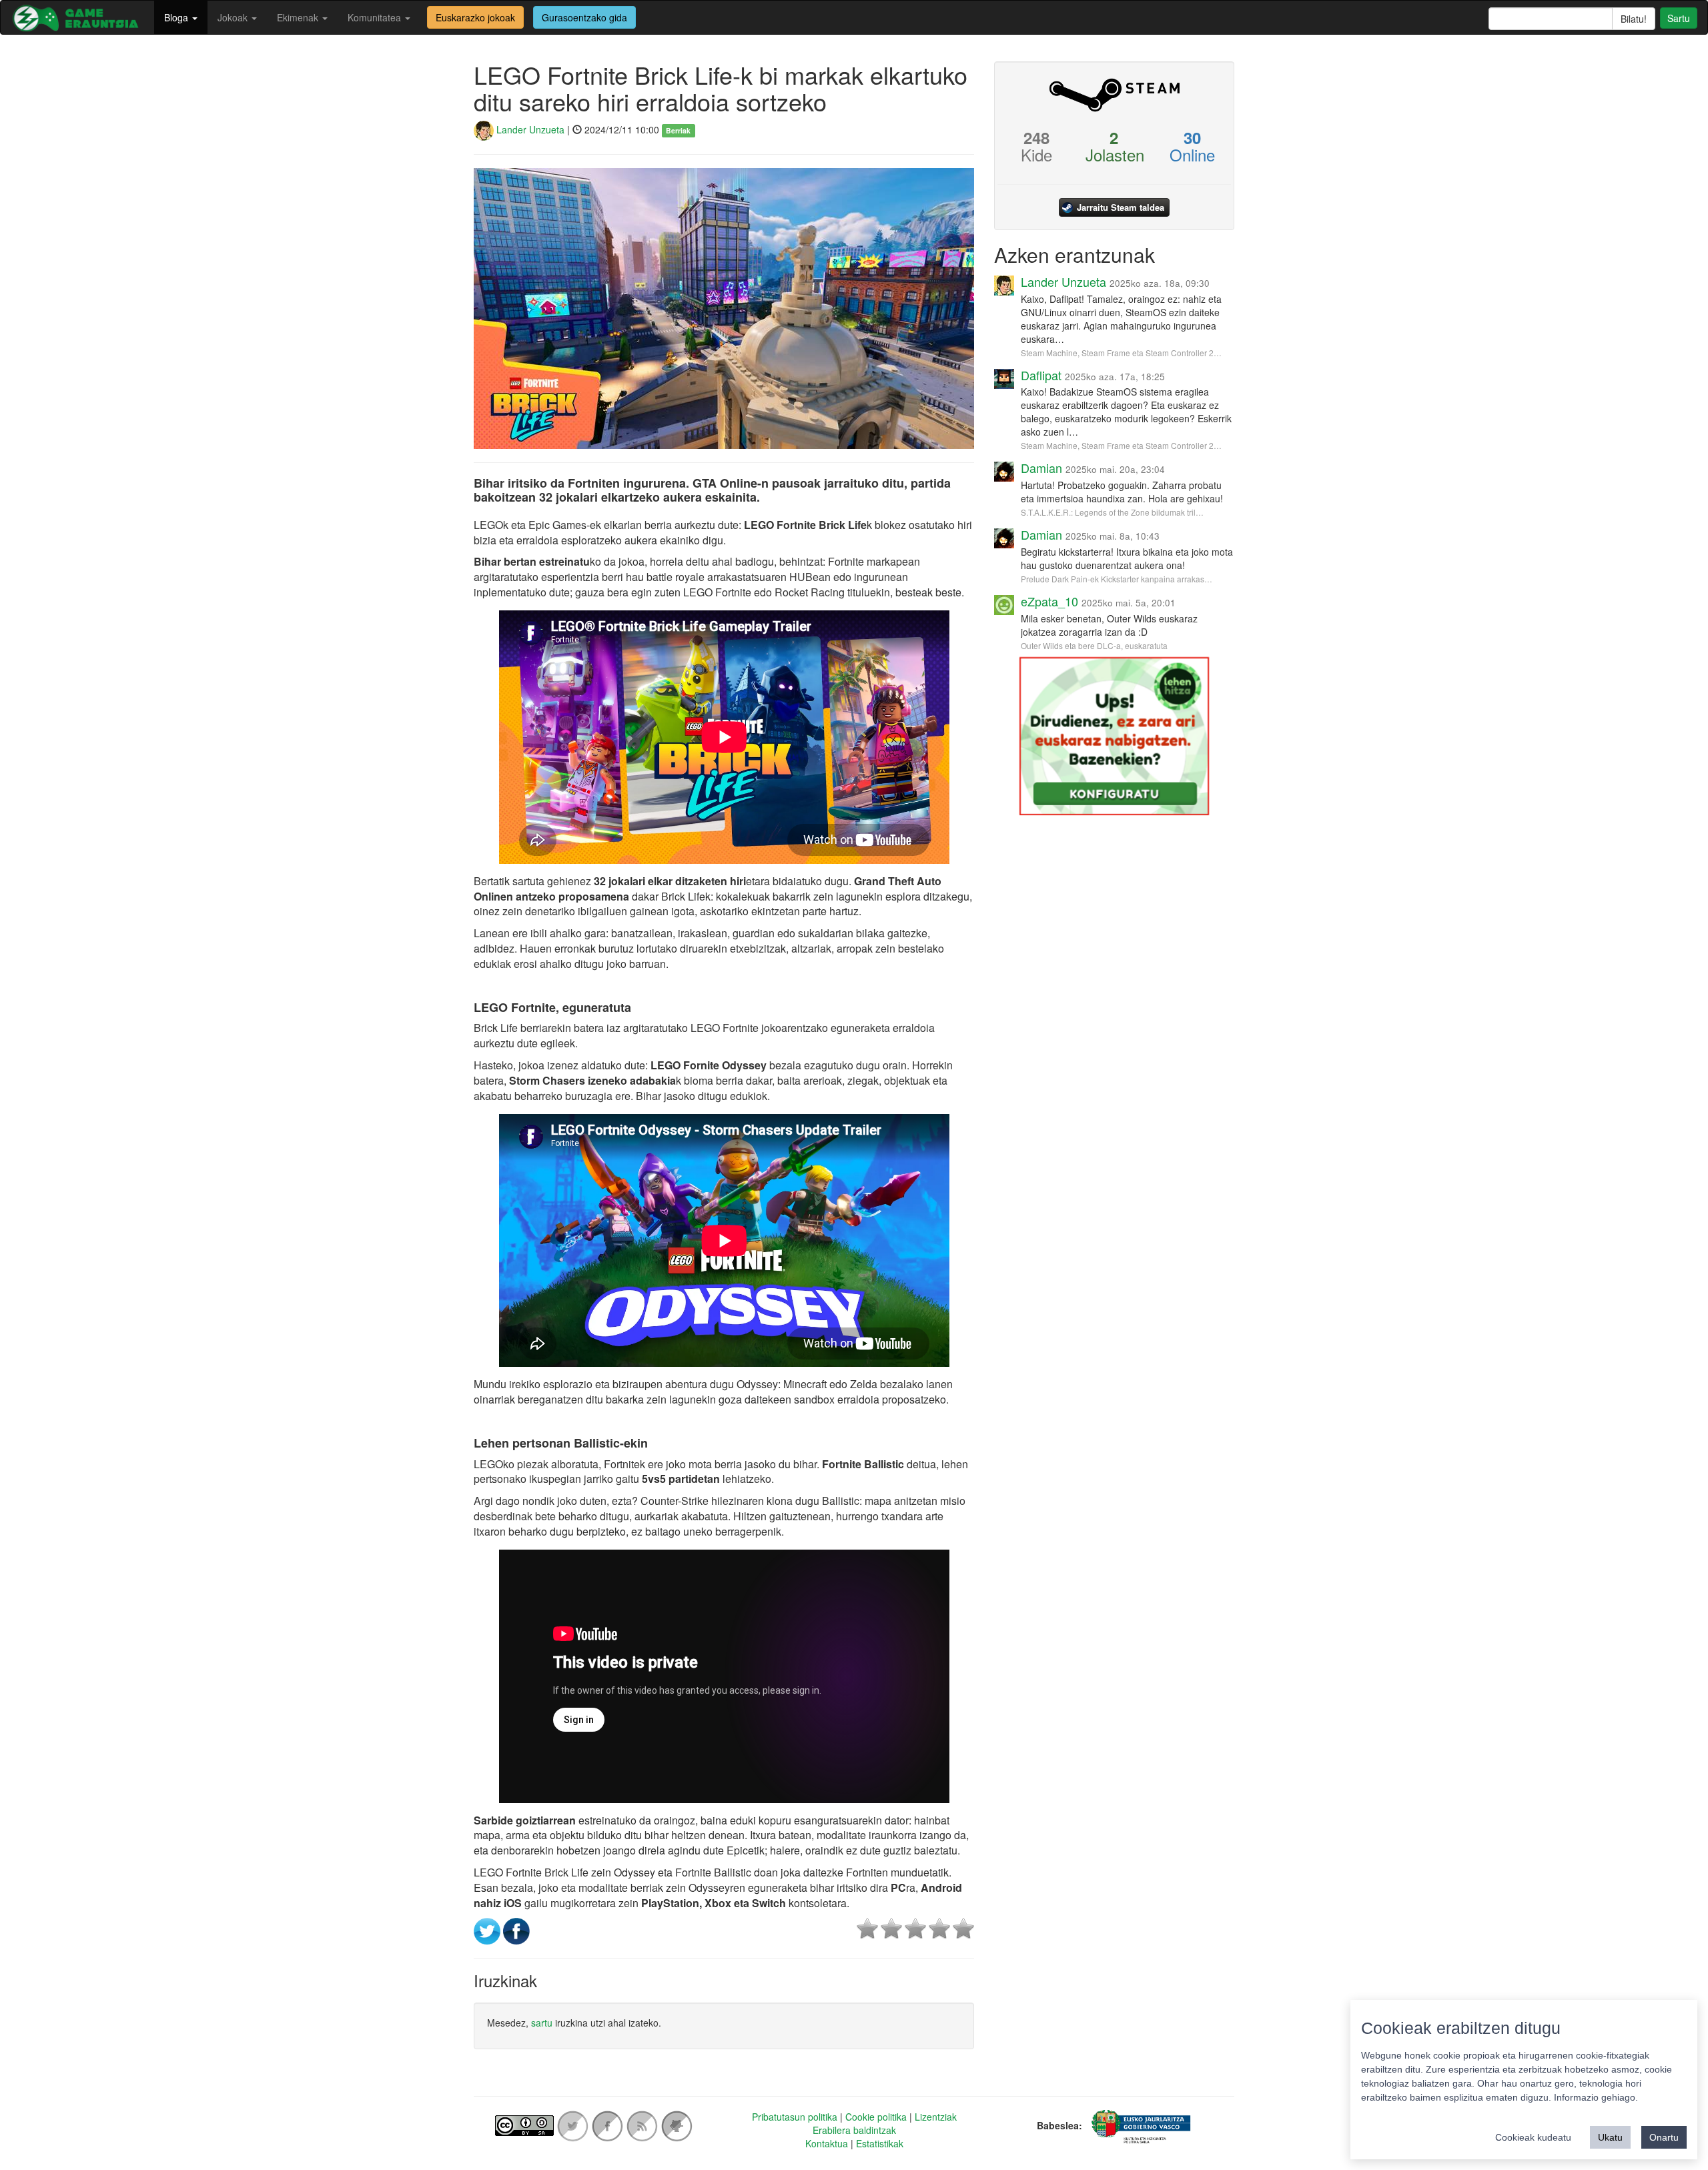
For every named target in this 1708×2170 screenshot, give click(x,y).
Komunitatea (376, 17)
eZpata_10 (1049, 601)
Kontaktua (827, 2143)
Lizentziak (936, 2117)
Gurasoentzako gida (584, 17)
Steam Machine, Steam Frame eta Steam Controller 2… (1121, 353)
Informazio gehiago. (1596, 2097)
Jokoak (234, 17)
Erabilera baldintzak (854, 2130)
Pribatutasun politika (795, 2117)
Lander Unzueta (529, 129)
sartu (542, 2023)
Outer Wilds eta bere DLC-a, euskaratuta (1094, 645)
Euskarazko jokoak (475, 17)
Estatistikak (880, 2143)
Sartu (1679, 18)
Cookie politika (876, 2117)
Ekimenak (299, 17)
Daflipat (1041, 375)
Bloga (177, 17)
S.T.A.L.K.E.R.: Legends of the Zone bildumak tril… (1112, 512)
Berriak (678, 130)
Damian (1041, 468)
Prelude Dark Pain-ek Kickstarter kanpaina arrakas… (1117, 579)
